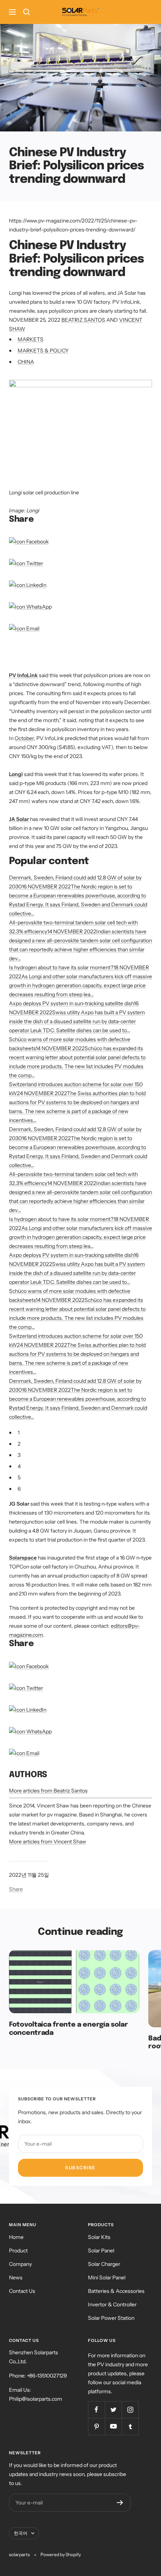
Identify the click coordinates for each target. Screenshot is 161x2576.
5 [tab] (19, 1478)
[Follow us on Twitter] (113, 2410)
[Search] (27, 12)
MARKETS (31, 339)
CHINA (26, 362)
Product (18, 2251)
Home (16, 2237)
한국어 (21, 2533)
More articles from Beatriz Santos (48, 1791)
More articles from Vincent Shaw (48, 1842)
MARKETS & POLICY (43, 351)
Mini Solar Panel (107, 2278)
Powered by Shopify (61, 2554)
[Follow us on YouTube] (113, 2426)
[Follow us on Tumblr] (130, 2426)
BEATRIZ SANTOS (83, 320)
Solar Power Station (111, 2318)
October (24, 738)
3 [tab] (19, 1455)
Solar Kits (99, 2237)
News (16, 2278)
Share (16, 1889)
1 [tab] (19, 1433)
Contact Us (22, 2291)
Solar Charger (104, 2264)
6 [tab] (19, 1489)
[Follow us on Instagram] (130, 2410)
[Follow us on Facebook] (96, 2410)
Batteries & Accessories (116, 2291)
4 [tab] (19, 1466)
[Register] (120, 2503)
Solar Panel (101, 2251)
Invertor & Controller (112, 2304)
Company (20, 2264)
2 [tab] (19, 1444)
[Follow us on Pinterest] (96, 2426)
